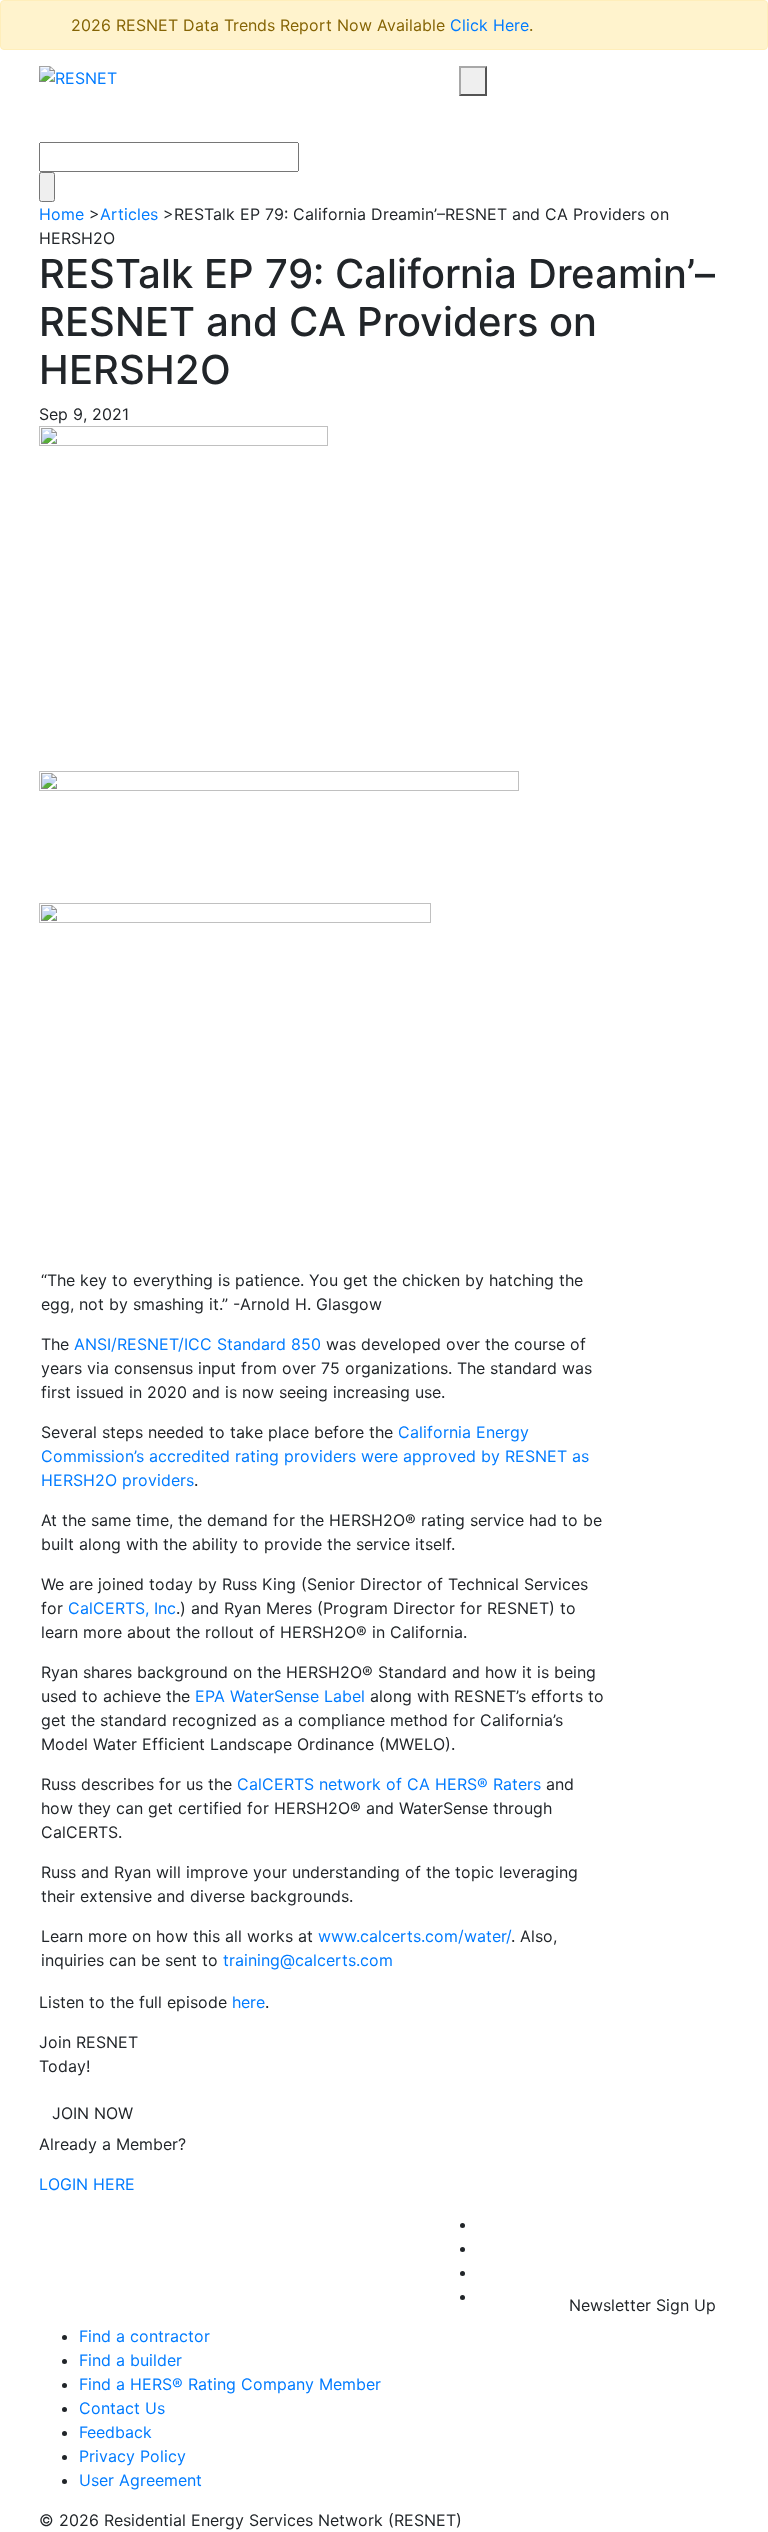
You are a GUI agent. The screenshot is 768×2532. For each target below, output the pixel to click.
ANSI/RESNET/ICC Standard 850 (197, 1344)
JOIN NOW (92, 2113)
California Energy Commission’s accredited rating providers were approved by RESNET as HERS (315, 1456)
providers (155, 1480)
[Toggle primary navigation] (496, 119)
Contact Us (122, 2408)
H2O (100, 1480)
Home (61, 214)
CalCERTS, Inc (122, 1608)
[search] (473, 81)
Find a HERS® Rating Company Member (230, 2384)
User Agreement (140, 2480)
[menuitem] (483, 2224)
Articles (129, 214)
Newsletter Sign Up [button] (640, 2305)
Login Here (87, 2184)
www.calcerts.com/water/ (414, 1936)
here (248, 2002)
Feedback (115, 2432)
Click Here (489, 25)
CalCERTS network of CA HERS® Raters (389, 1784)
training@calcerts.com (308, 1960)
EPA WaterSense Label (280, 1696)
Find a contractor (144, 2336)
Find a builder (130, 2360)
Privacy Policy (132, 2456)
